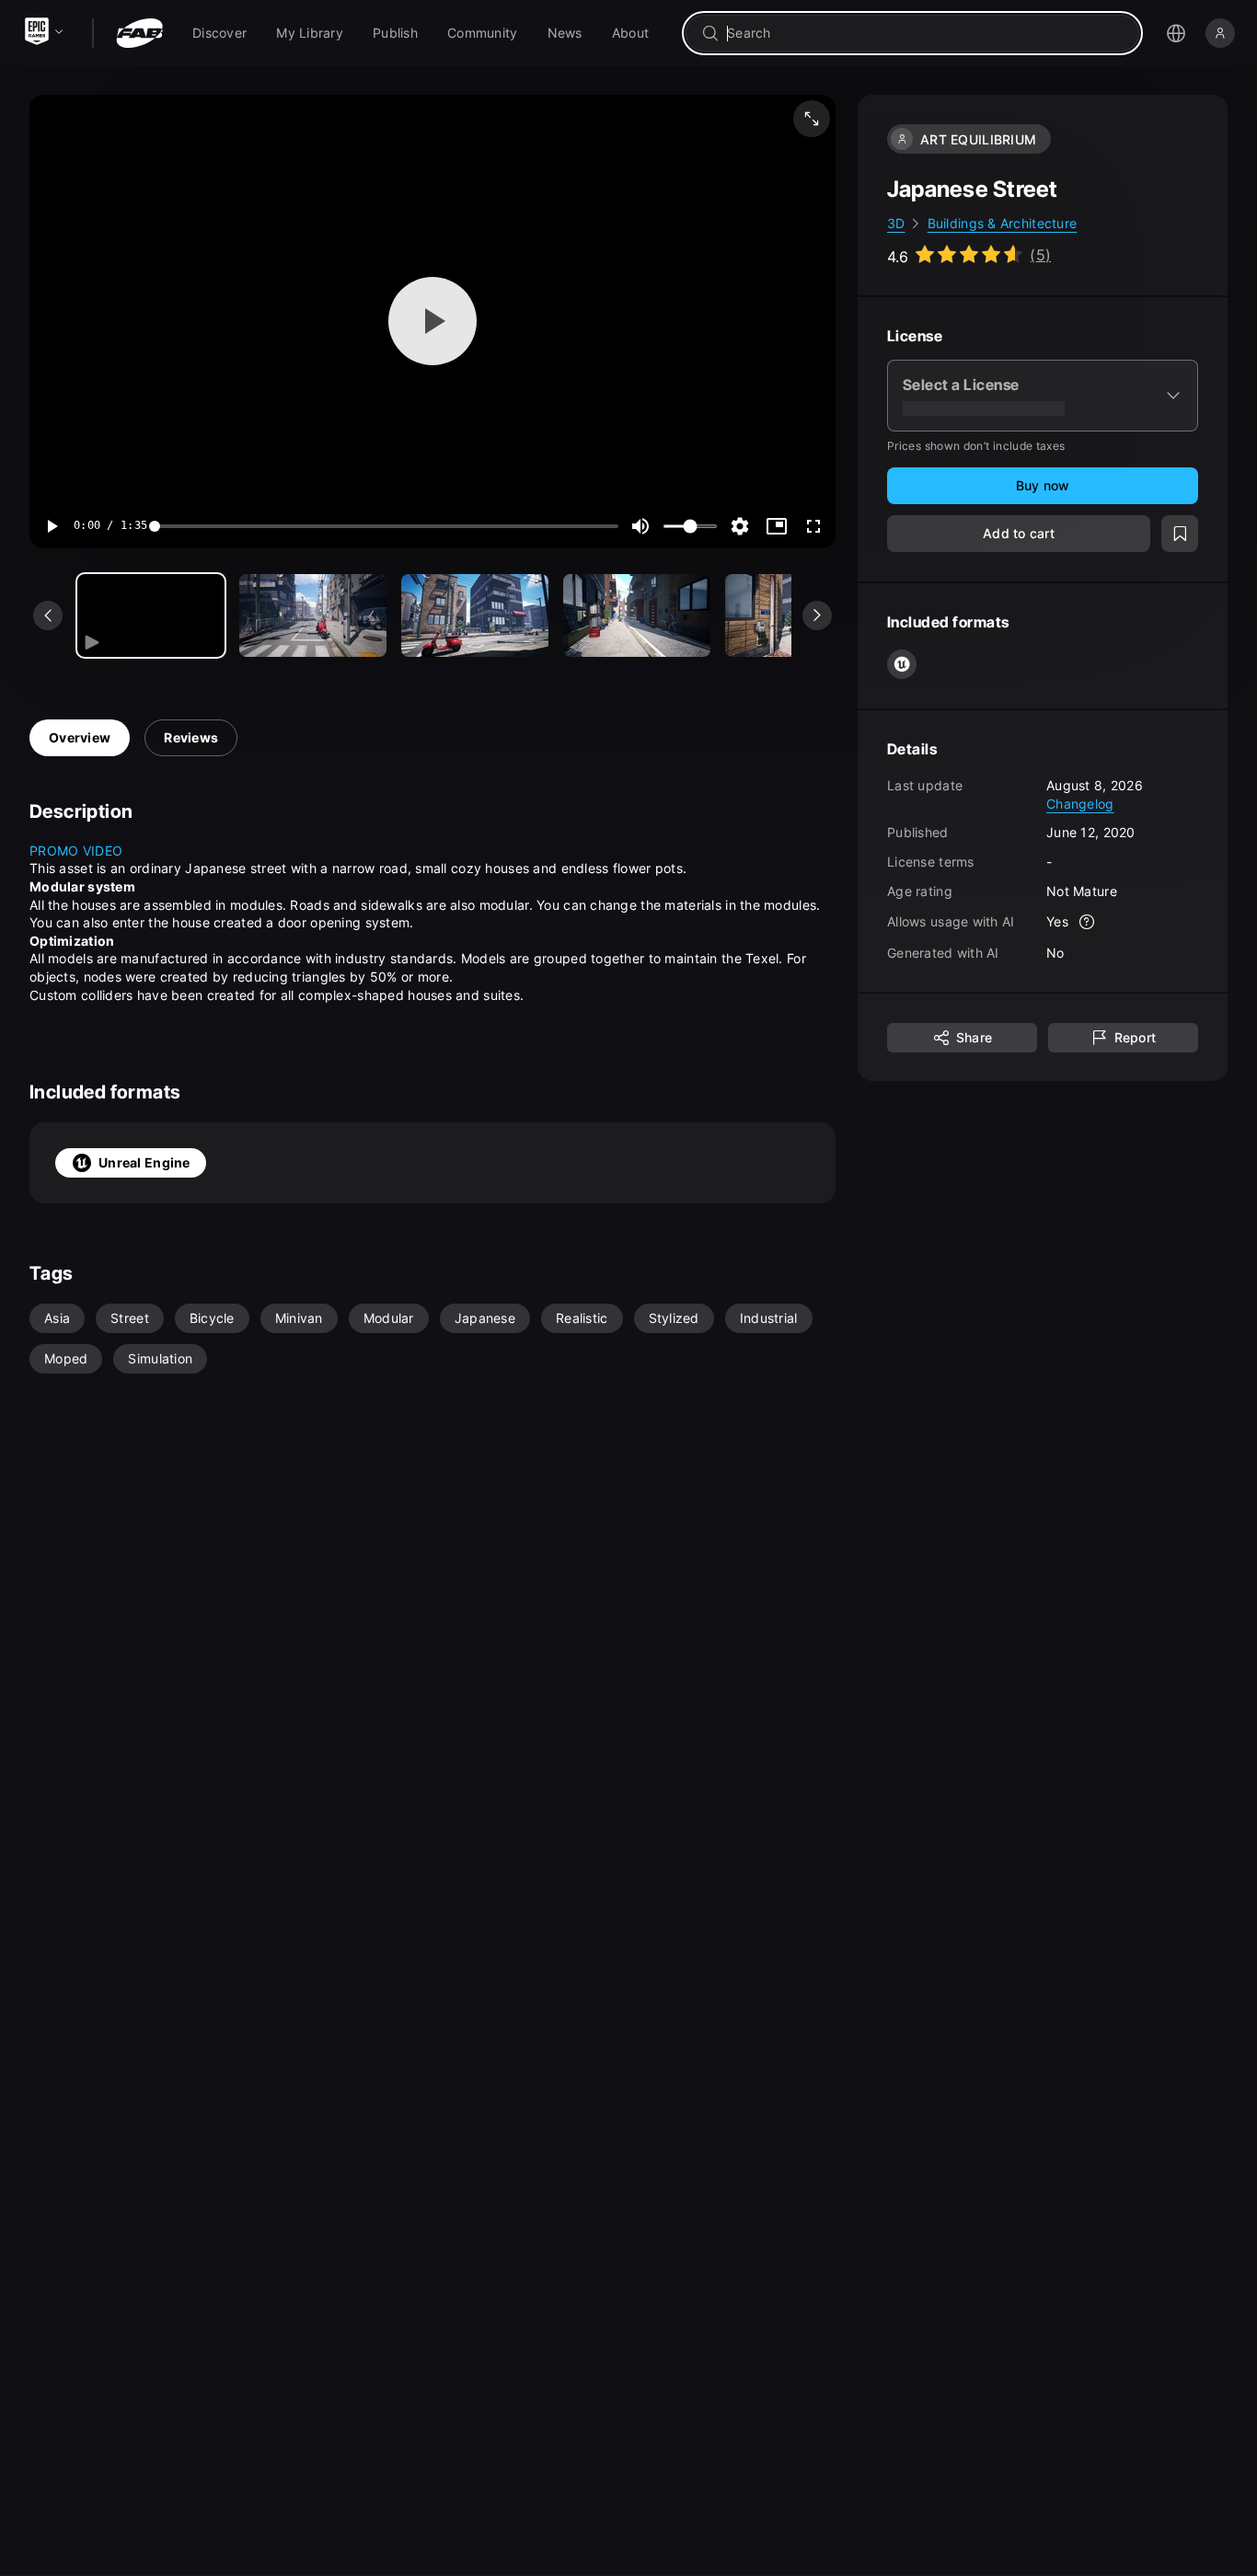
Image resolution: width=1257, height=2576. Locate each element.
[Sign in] (1220, 33)
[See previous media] (48, 615)
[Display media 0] (151, 615)
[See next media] (817, 615)
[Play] (52, 526)
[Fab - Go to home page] (139, 33)
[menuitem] (219, 33)
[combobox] (925, 33)
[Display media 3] (637, 615)
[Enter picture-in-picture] (777, 526)
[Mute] (640, 526)
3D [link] (896, 223)
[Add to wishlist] (1180, 534)
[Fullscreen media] (812, 119)
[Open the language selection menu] (1176, 33)
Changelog (1080, 803)
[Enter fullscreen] (813, 526)
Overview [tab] (80, 737)
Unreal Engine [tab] (144, 1162)
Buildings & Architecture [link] (1003, 223)
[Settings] (740, 526)
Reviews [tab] (191, 737)
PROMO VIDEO (76, 851)
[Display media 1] (313, 615)
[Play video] (432, 321)
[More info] (1087, 922)
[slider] (386, 526)
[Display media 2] (475, 615)
